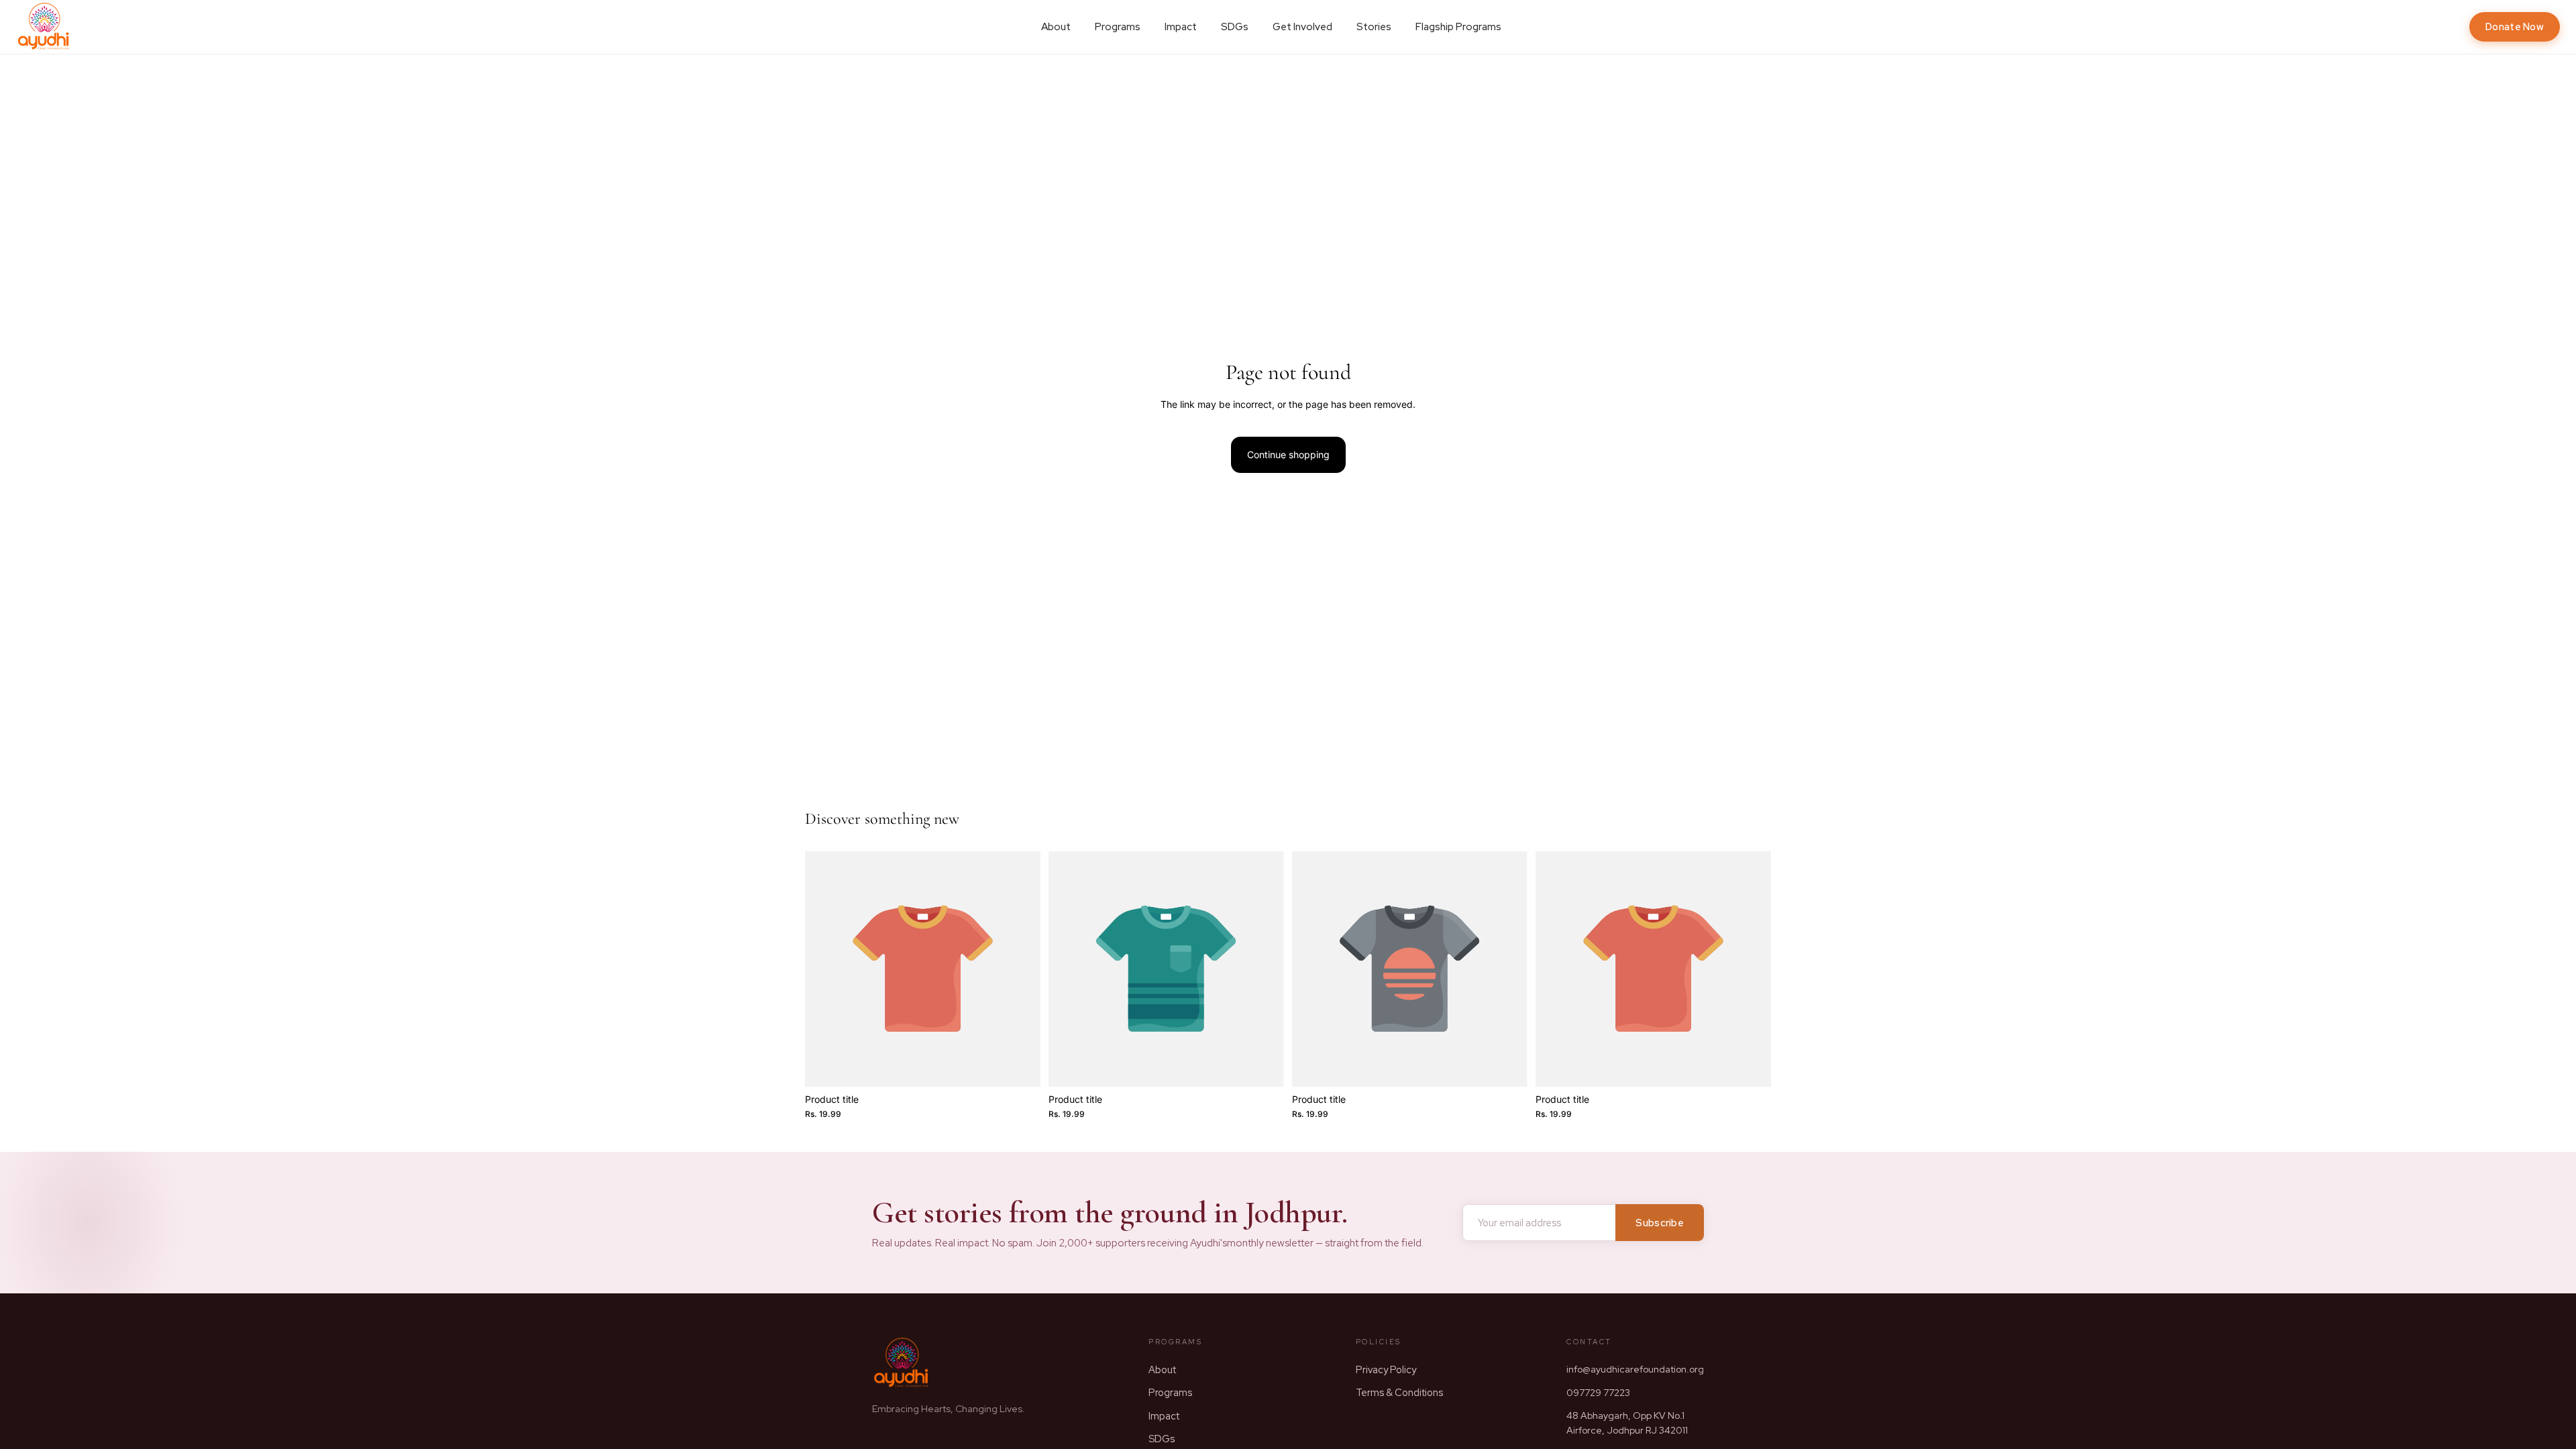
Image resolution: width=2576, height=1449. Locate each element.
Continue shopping (1288, 454)
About (1056, 27)
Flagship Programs (1458, 27)
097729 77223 (1598, 1393)
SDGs (1235, 27)
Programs (1118, 27)
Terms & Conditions (1399, 1392)
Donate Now (2515, 26)
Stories (1374, 27)
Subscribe (1660, 1223)
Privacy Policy (1386, 1370)
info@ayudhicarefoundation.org (1635, 1369)
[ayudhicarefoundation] (44, 27)
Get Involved (1302, 27)
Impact (1181, 27)
